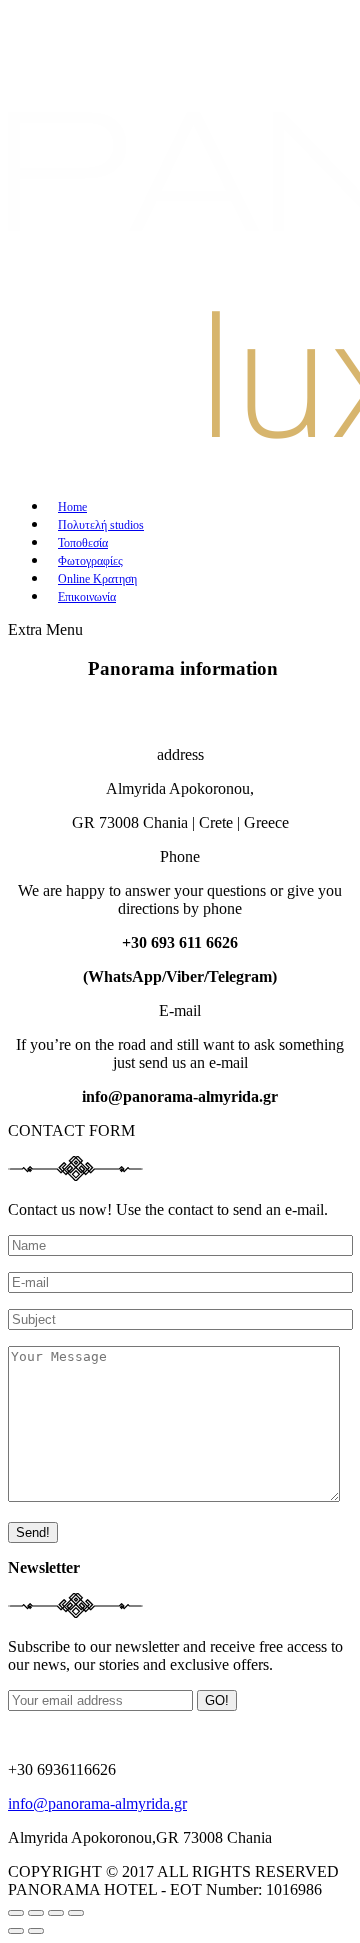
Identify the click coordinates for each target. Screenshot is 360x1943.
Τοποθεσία (83, 543)
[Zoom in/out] (76, 1913)
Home (72, 507)
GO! (217, 1700)
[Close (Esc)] (16, 1913)
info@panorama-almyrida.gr (97, 1803)
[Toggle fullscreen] (56, 1913)
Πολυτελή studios (101, 525)
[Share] (36, 1913)
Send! (33, 1532)
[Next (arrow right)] (36, 1931)
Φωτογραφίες (90, 561)
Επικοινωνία (87, 597)
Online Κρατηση (97, 579)
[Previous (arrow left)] (16, 1931)
